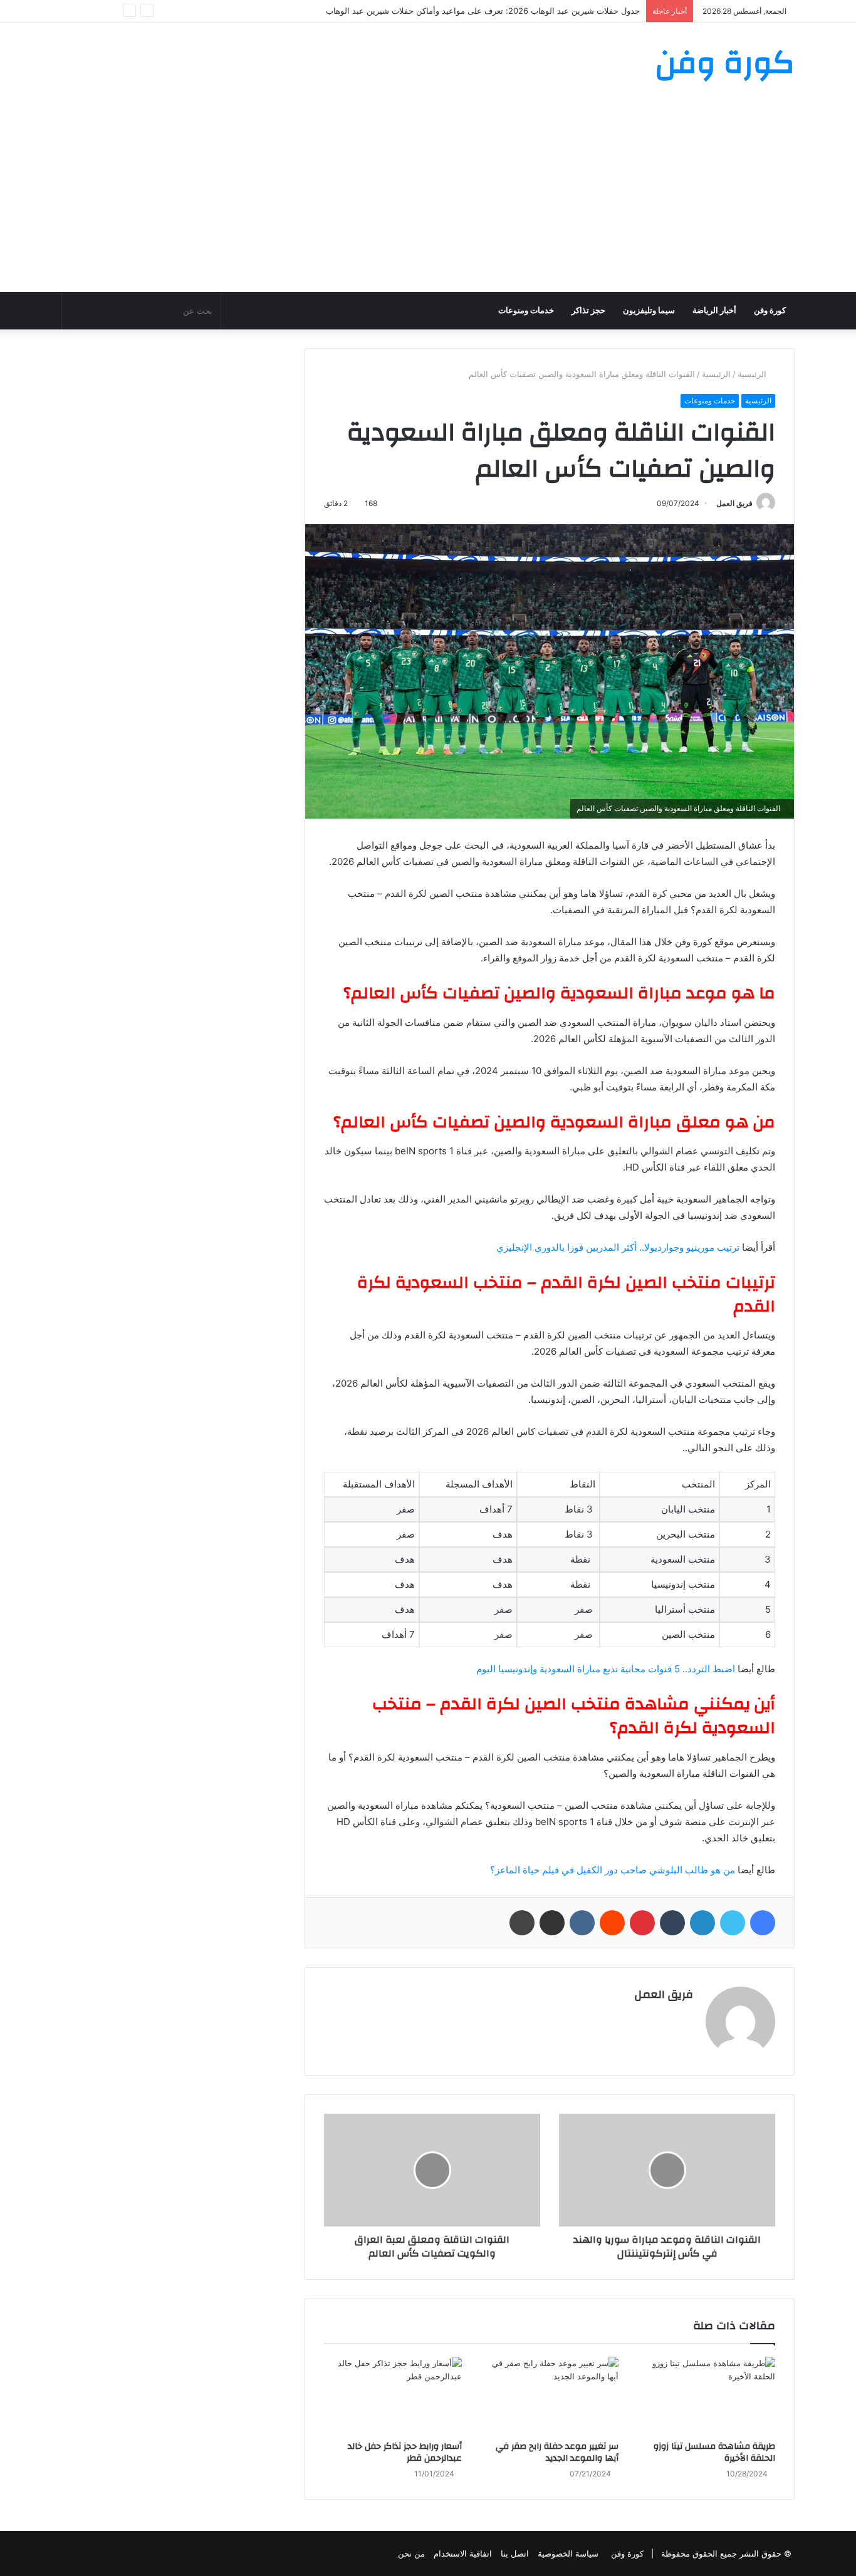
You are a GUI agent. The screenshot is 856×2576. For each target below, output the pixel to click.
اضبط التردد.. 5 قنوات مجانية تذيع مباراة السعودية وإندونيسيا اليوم (606, 1669)
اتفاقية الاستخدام (463, 2553)
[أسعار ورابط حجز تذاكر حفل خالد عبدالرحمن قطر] (393, 2396)
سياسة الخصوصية (568, 2553)
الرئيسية (753, 374)
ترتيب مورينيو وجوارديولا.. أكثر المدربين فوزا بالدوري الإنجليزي (618, 1247)
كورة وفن (770, 310)
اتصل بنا (515, 2553)
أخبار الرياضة (714, 310)
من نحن (411, 2553)
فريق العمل (734, 503)
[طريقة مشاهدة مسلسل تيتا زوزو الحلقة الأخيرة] (706, 2396)
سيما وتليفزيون (649, 310)
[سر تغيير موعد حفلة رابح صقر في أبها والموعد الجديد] (550, 2396)
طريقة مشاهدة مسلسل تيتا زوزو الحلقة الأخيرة (714, 2452)
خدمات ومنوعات (526, 310)
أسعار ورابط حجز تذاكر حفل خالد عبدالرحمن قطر (405, 2452)
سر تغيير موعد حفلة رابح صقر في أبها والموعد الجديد (557, 2452)
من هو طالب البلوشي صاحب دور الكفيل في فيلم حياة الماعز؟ (613, 1870)
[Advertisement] (428, 198)
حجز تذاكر (588, 310)
